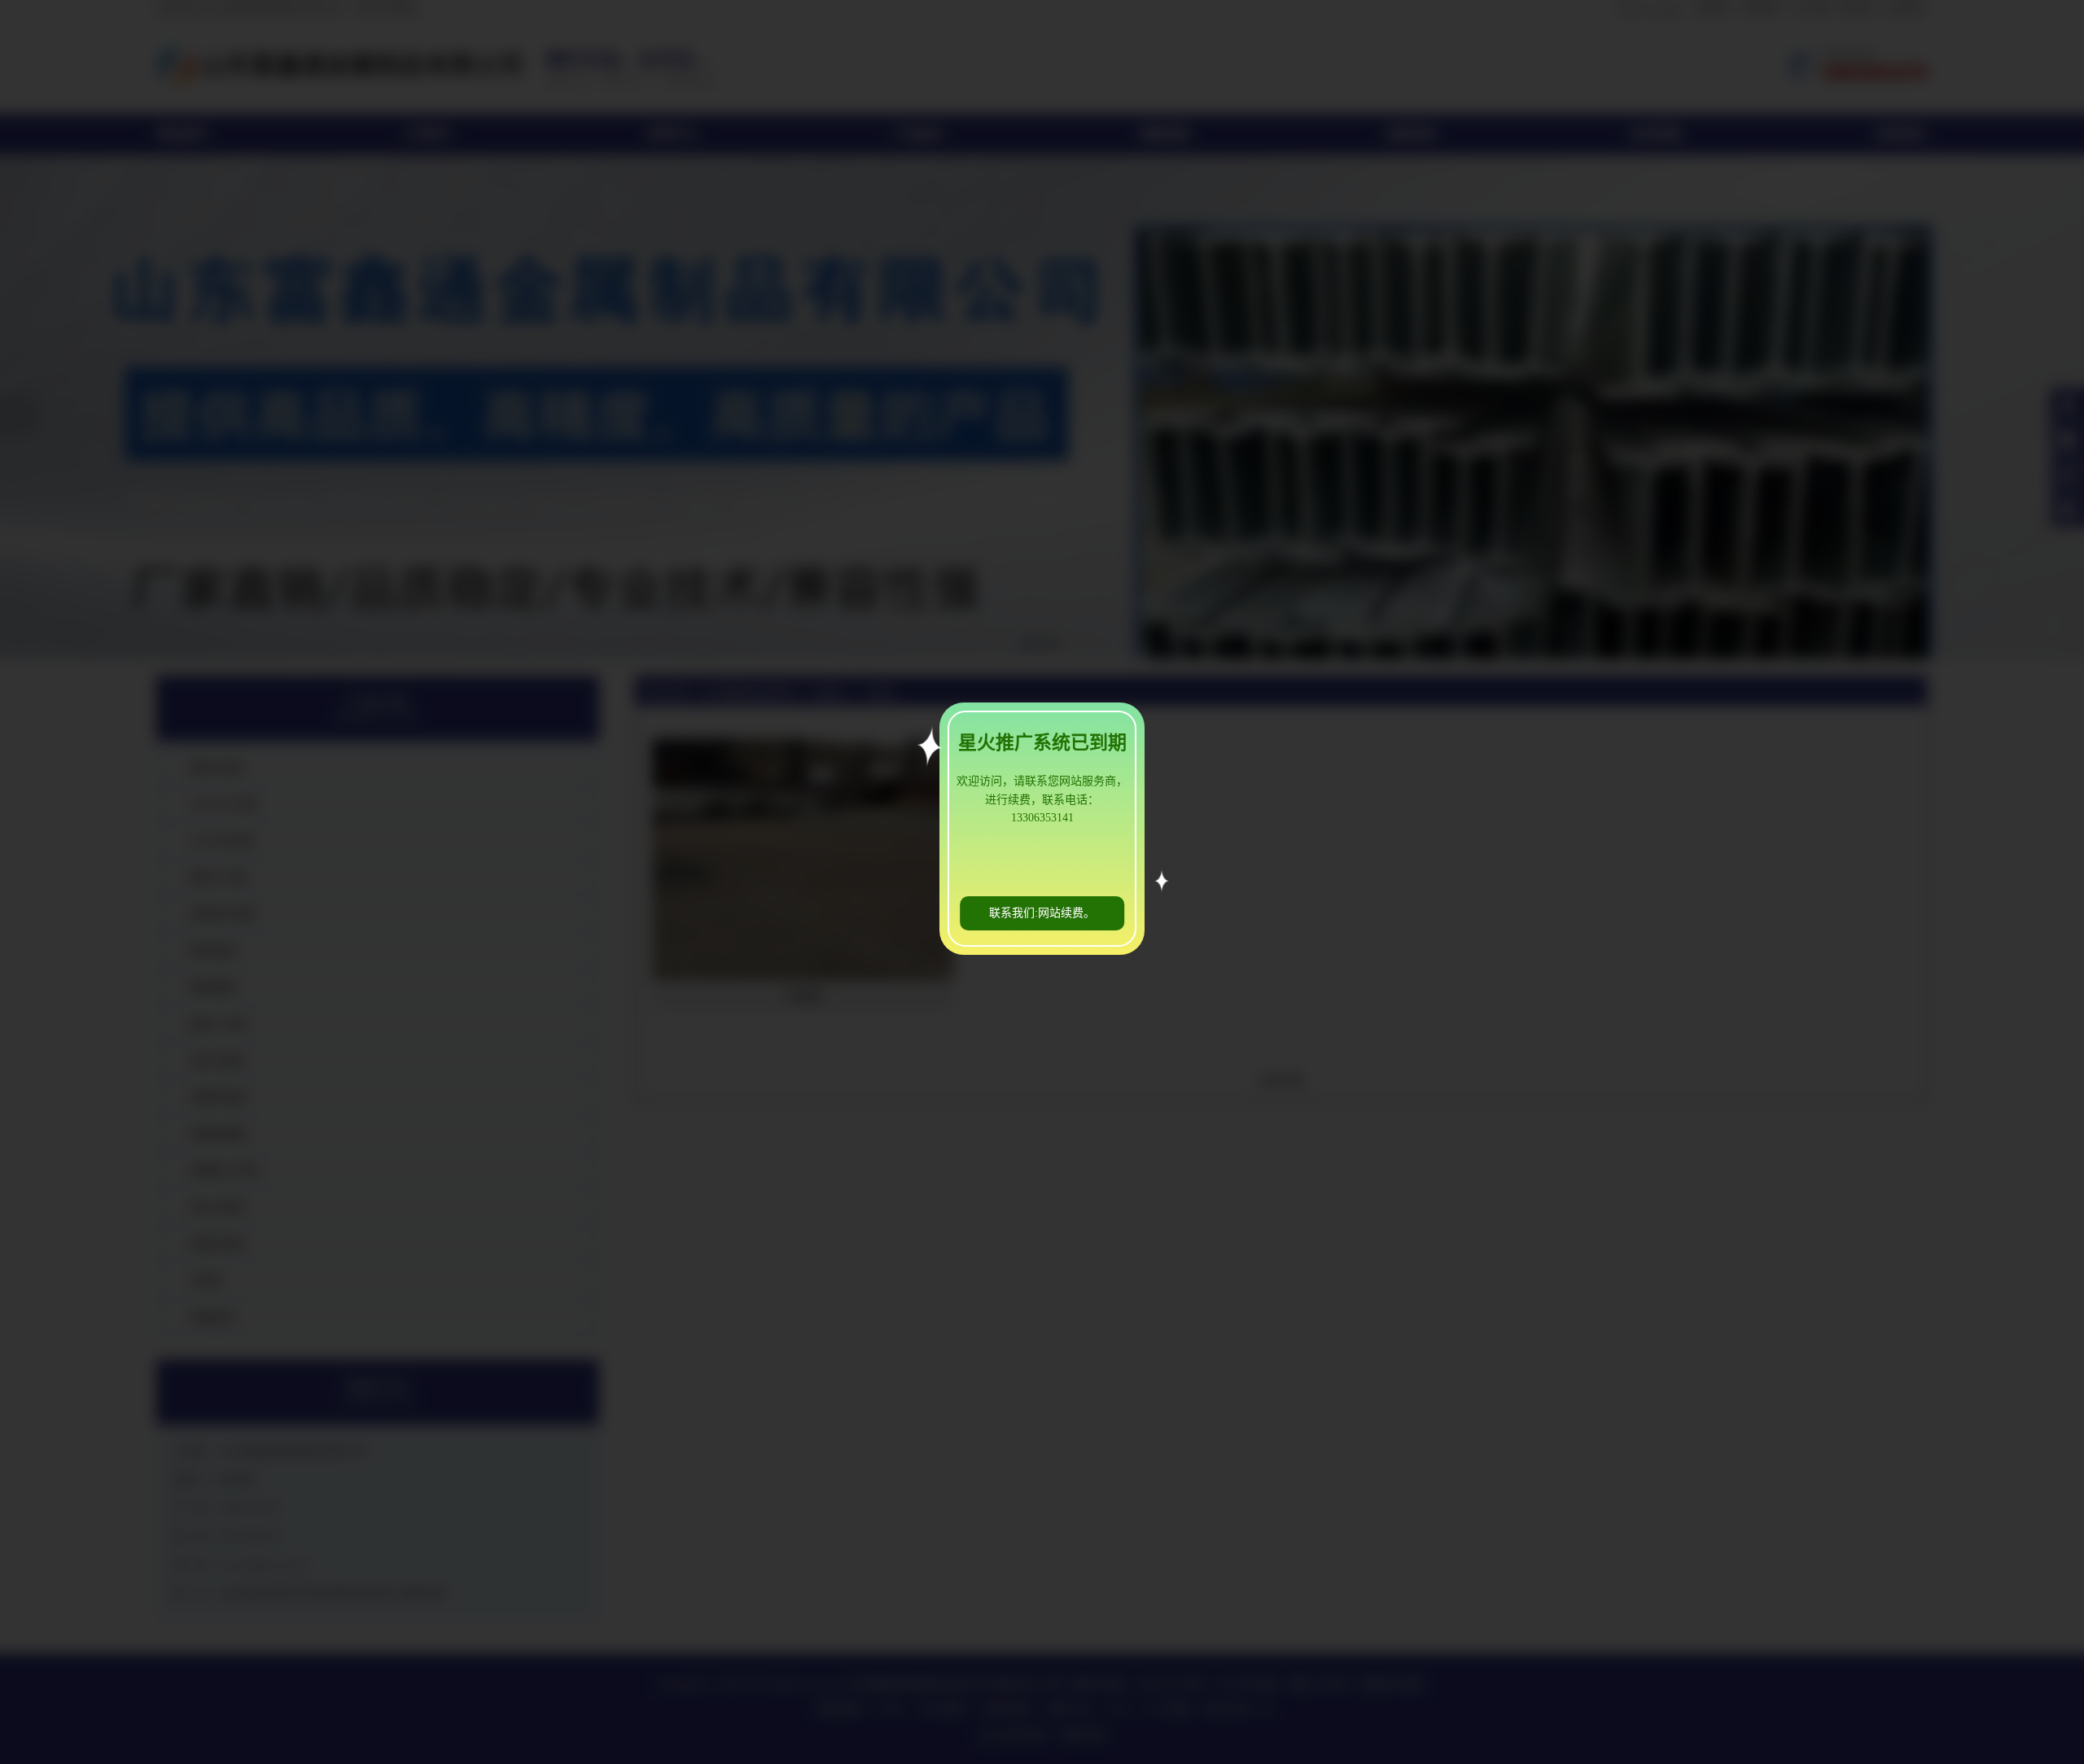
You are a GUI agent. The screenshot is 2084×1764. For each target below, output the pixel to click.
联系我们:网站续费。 (1042, 913)
